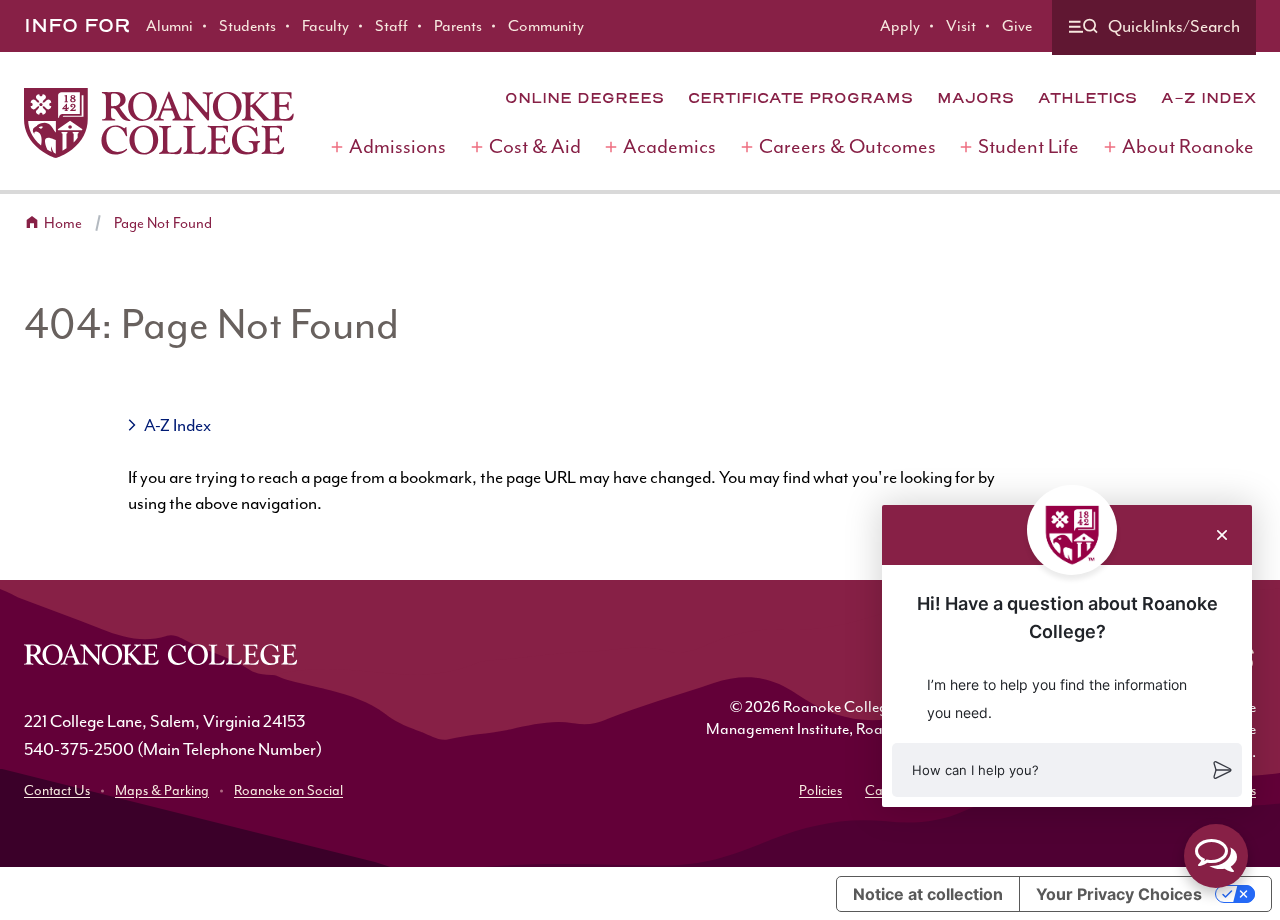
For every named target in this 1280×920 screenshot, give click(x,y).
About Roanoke (1188, 146)
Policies (820, 790)
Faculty (325, 26)
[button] (1067, 770)
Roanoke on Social (288, 790)
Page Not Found (163, 223)
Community (546, 26)
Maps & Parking (162, 790)
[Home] (159, 123)
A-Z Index (1208, 98)
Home (63, 223)
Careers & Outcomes (847, 146)
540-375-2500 (79, 749)
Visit (961, 26)
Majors (975, 98)
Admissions (397, 146)
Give (1017, 26)
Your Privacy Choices (1119, 894)
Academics (669, 146)
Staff (391, 26)
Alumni (169, 26)
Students (247, 26)
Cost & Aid (535, 146)
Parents (458, 26)
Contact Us (57, 790)
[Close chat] (1222, 535)
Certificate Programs (800, 98)
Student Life (1028, 146)
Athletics (1087, 98)
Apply (900, 26)
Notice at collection (928, 894)
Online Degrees (584, 98)
